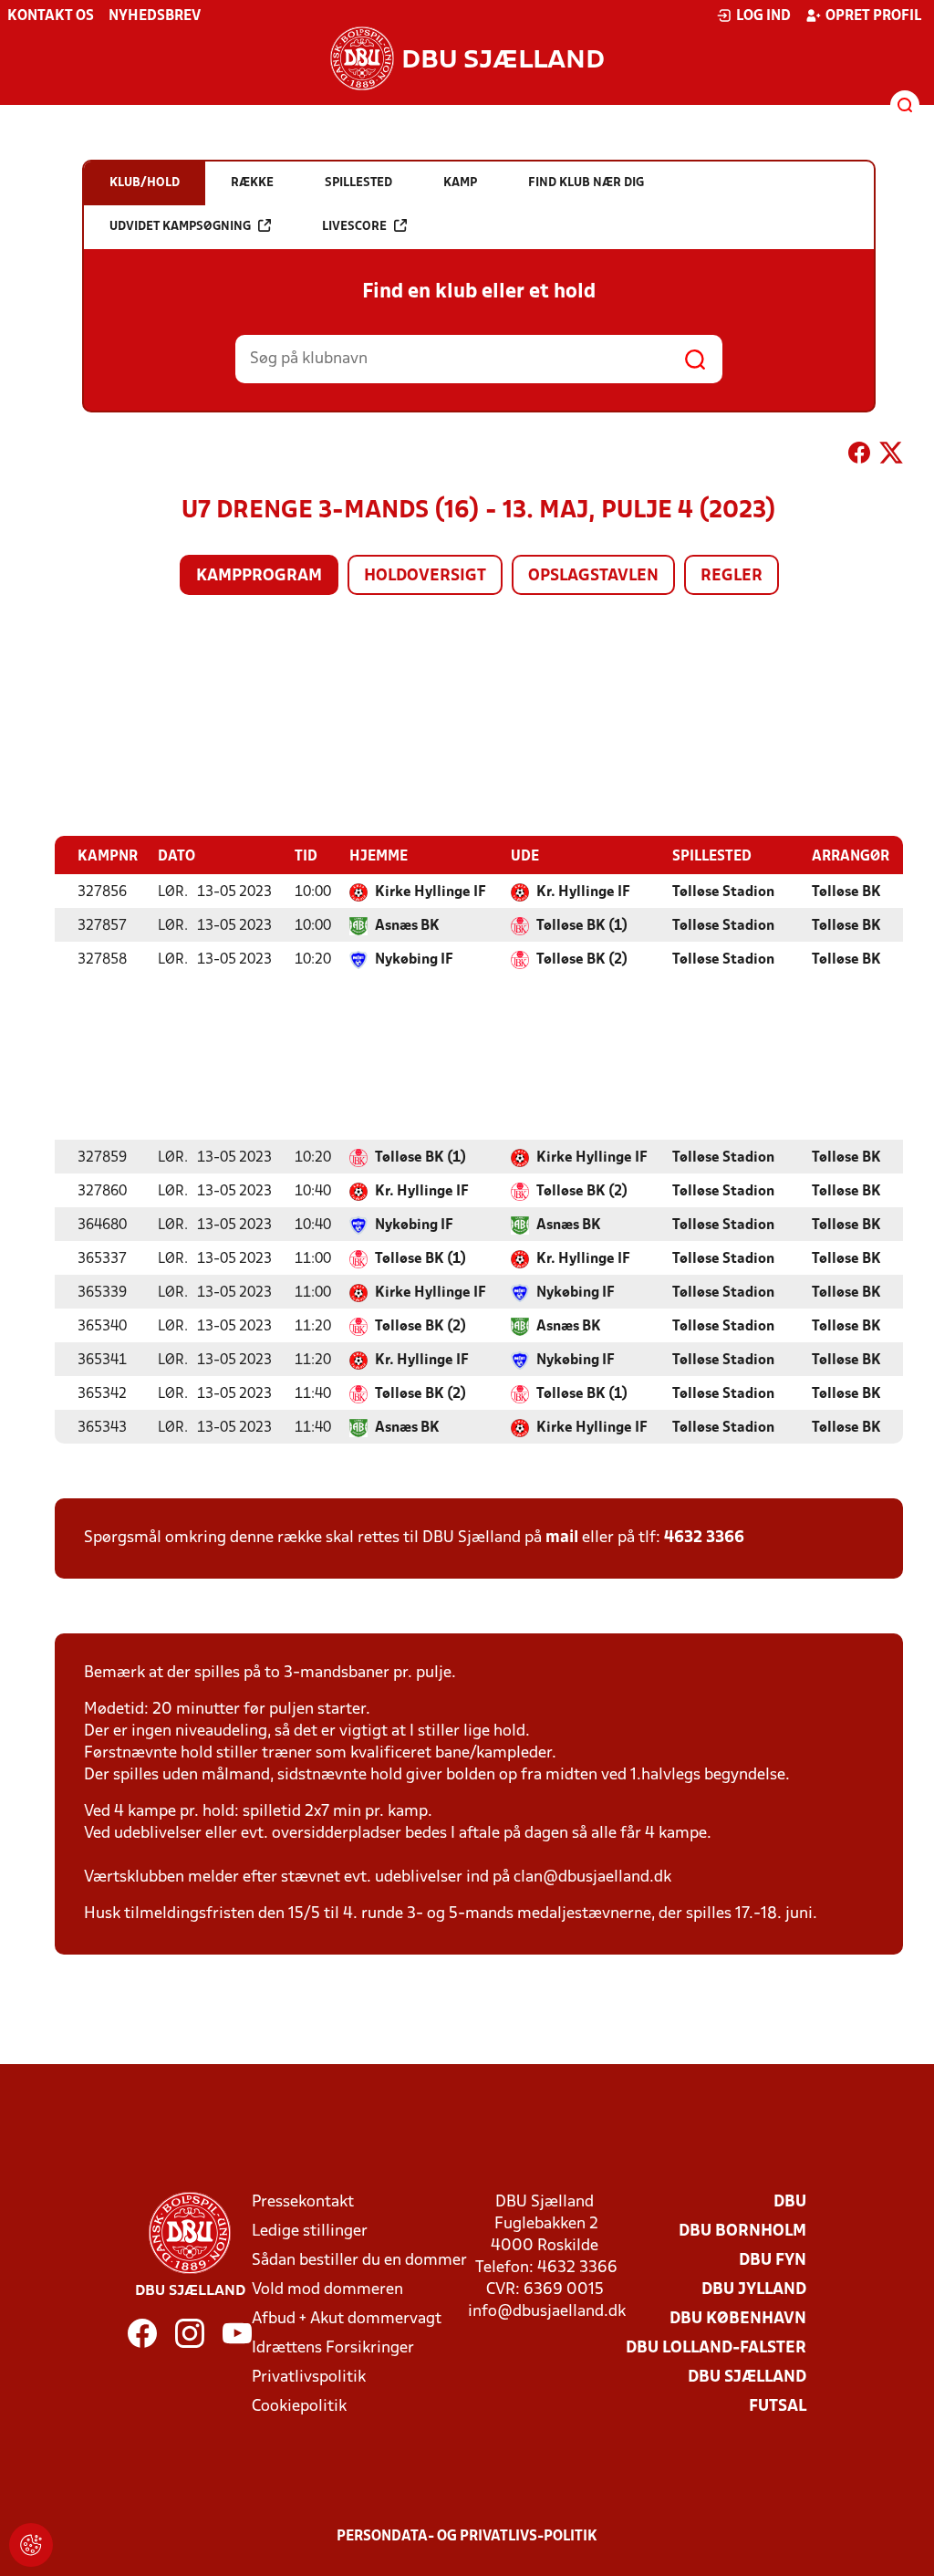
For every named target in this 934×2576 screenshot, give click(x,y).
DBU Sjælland (747, 2378)
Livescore (354, 227)
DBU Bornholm (742, 2232)
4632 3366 (704, 1538)
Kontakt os (51, 16)
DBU (790, 2202)
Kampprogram (259, 576)
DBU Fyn (773, 2261)
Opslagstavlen (593, 576)
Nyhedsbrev (155, 16)
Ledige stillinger (310, 2232)
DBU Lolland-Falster (716, 2348)
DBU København (738, 2319)
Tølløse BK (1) (582, 926)
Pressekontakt (303, 2202)
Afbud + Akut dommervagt (347, 2319)
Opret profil (873, 16)
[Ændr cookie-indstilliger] (31, 2545)
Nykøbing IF (414, 960)
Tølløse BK (846, 892)
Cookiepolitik (299, 2407)
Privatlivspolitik (309, 2378)
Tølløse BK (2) (582, 960)
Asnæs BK (407, 926)
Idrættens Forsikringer (333, 2348)
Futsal (778, 2407)
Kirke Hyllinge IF (431, 892)
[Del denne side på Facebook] (859, 456)
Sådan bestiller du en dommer (359, 2261)
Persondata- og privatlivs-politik (467, 2537)
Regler (732, 576)
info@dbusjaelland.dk (547, 2312)
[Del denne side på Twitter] (891, 456)
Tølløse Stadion (723, 892)
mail (562, 1538)
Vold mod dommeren (327, 2290)
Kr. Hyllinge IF (583, 892)
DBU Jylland (754, 2290)
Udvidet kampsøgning (180, 227)
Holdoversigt (425, 576)
